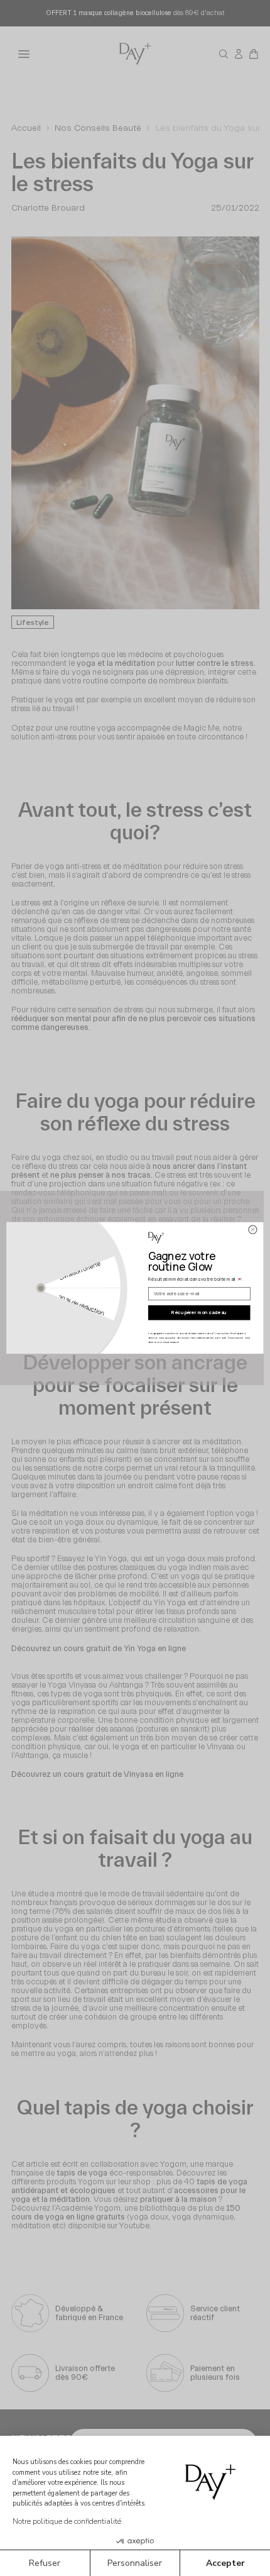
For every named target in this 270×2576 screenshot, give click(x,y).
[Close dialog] (253, 1230)
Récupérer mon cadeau (199, 1313)
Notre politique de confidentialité (67, 2521)
